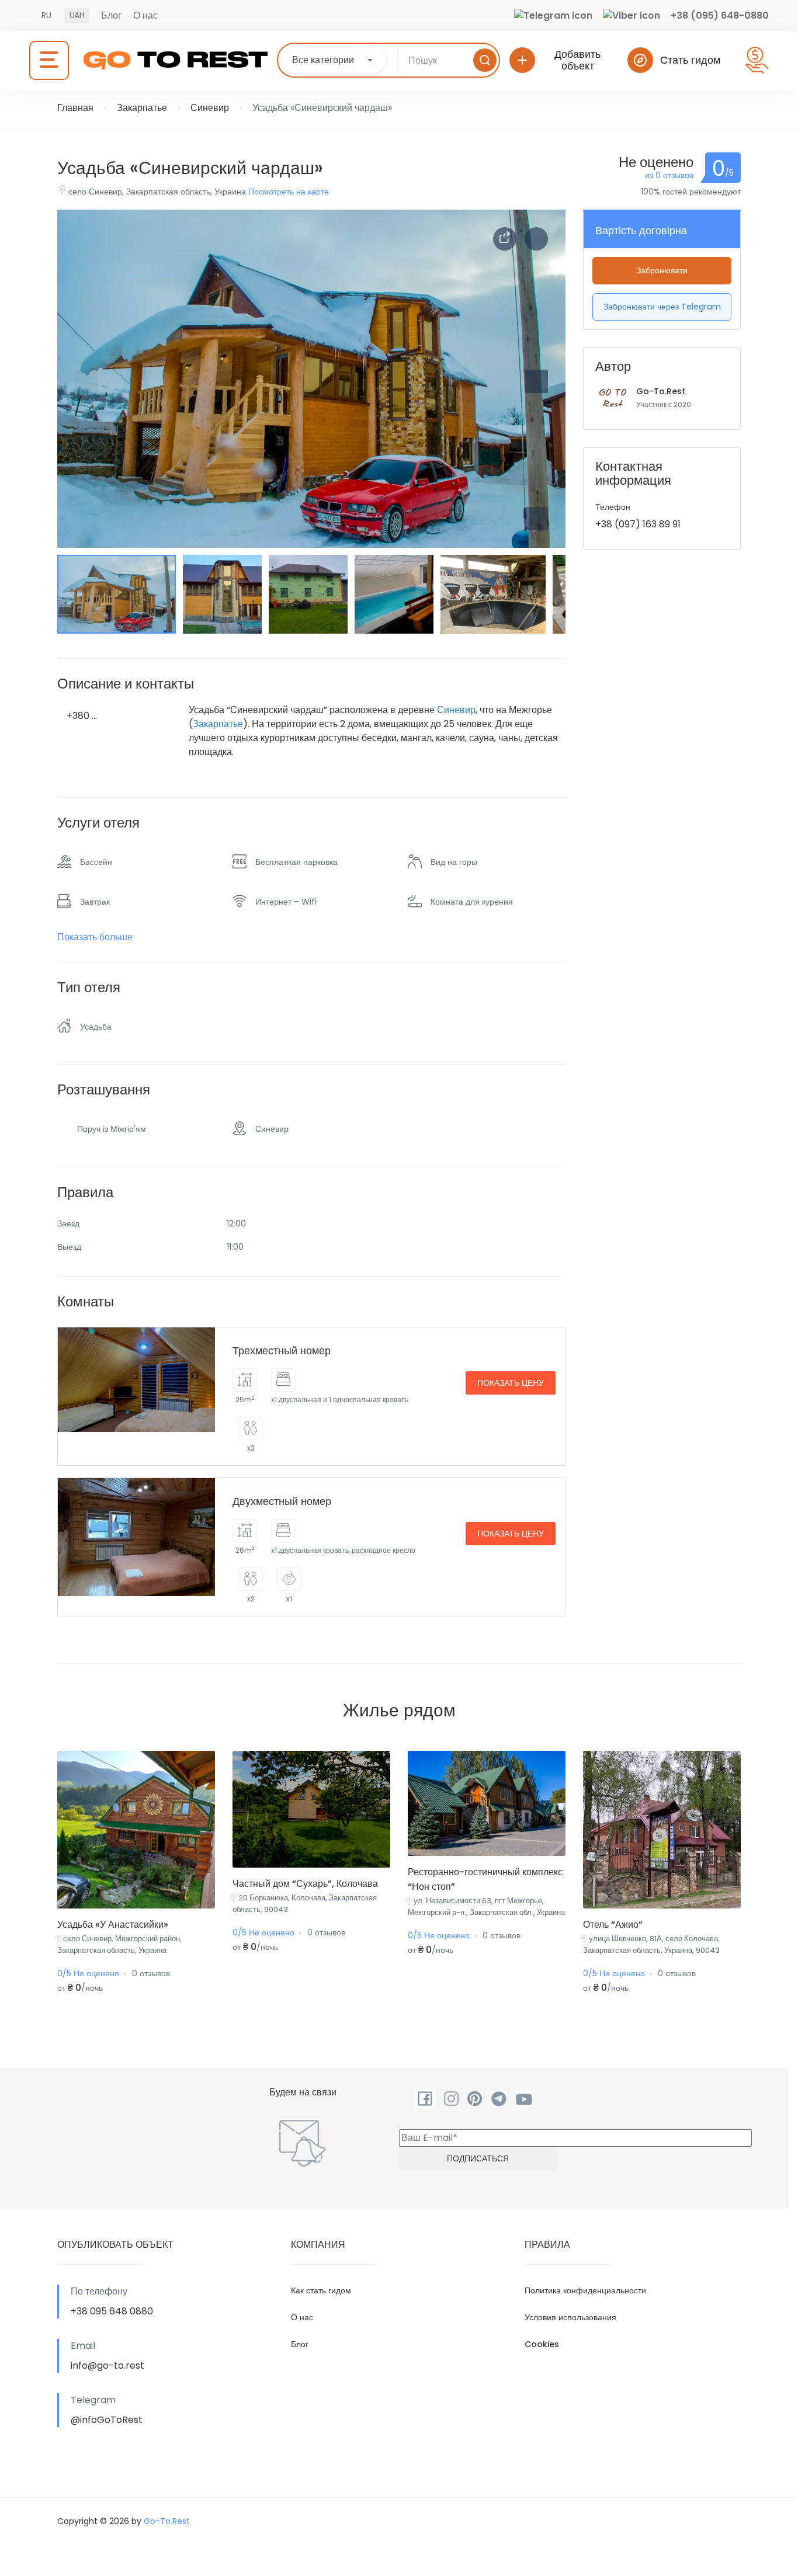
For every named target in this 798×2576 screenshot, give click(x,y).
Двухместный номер (282, 1501)
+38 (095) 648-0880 (720, 15)
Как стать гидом (321, 2290)
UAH (77, 15)
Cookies (542, 2344)
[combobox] (334, 60)
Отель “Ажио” (613, 1925)
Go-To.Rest (661, 391)
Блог (111, 15)
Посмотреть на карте (289, 192)
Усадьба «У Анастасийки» (113, 1925)
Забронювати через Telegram (662, 307)
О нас (145, 15)
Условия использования (570, 2317)
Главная (75, 108)
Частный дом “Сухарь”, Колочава (305, 1884)
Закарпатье (142, 108)
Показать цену (511, 1383)
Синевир (210, 108)
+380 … (82, 716)
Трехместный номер (282, 1350)
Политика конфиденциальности (585, 2290)
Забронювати (662, 270)
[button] (536, 519)
